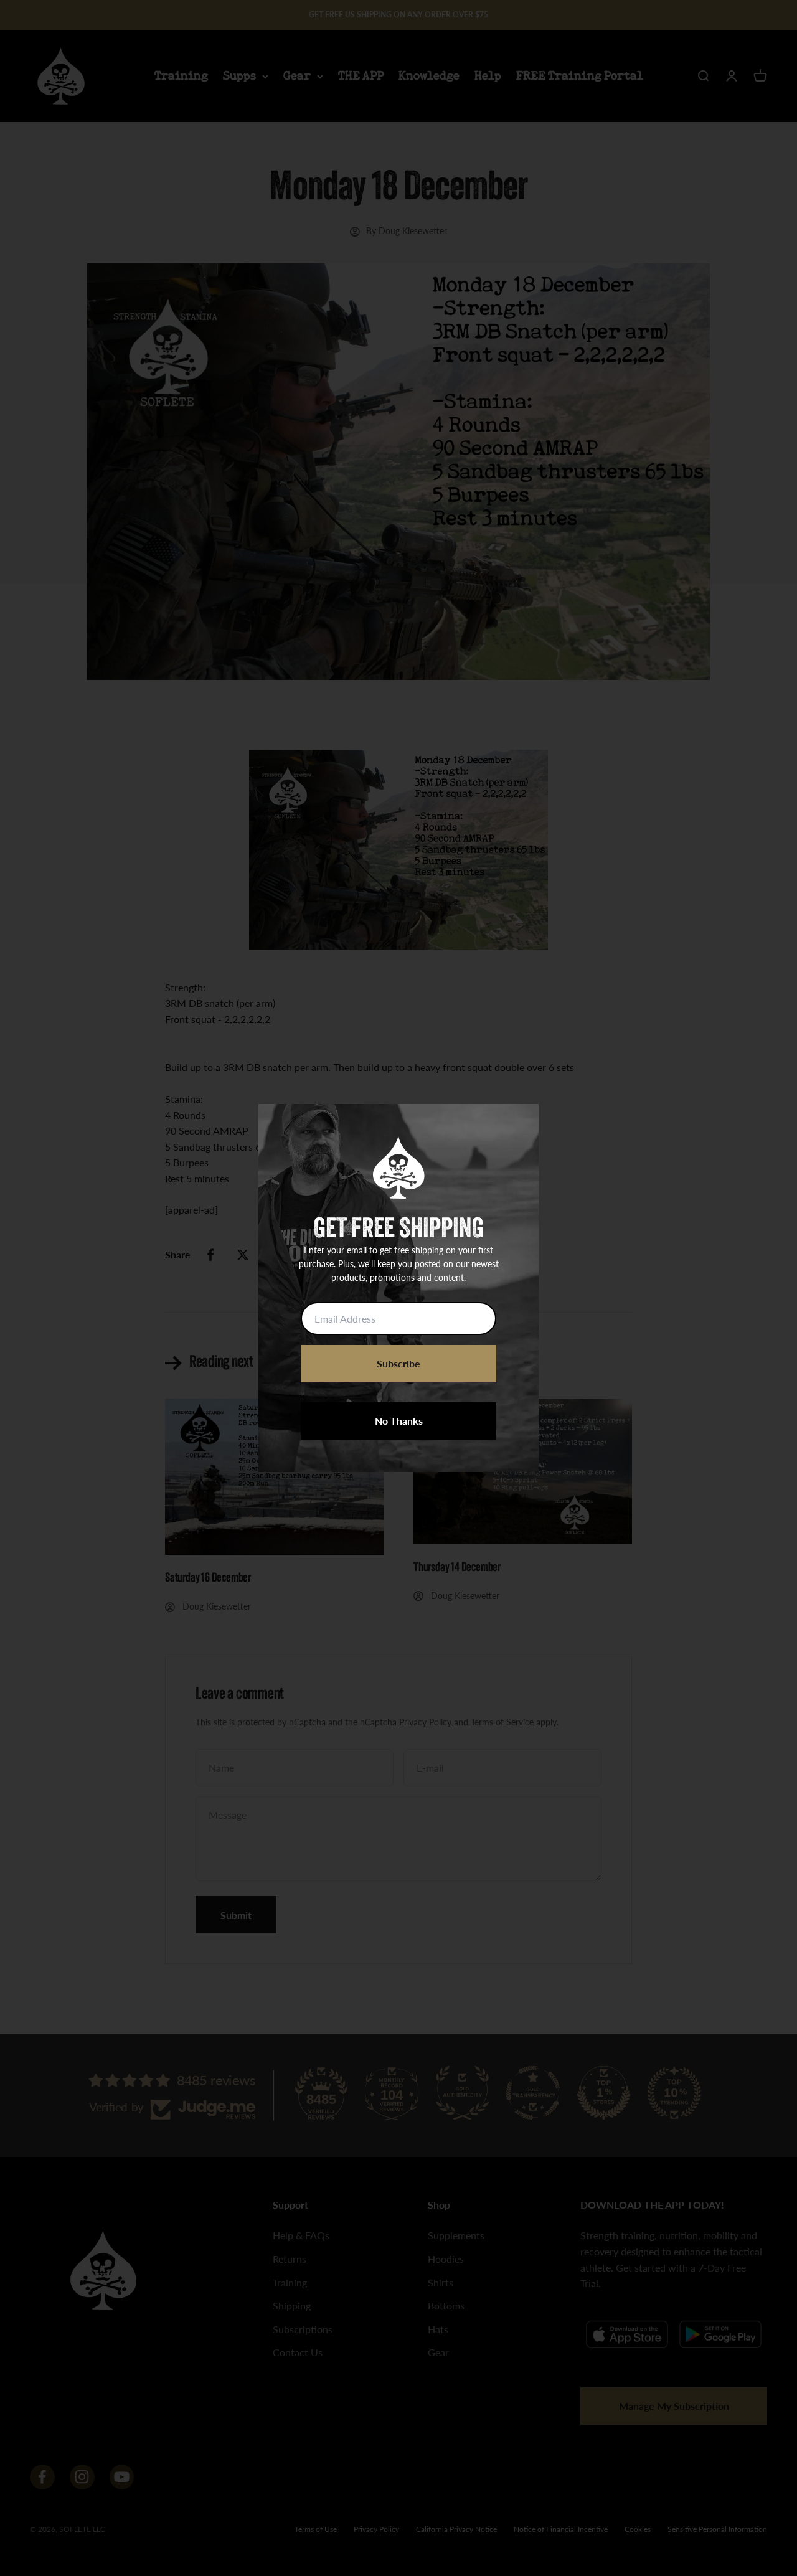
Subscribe (398, 1363)
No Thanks (399, 1421)
